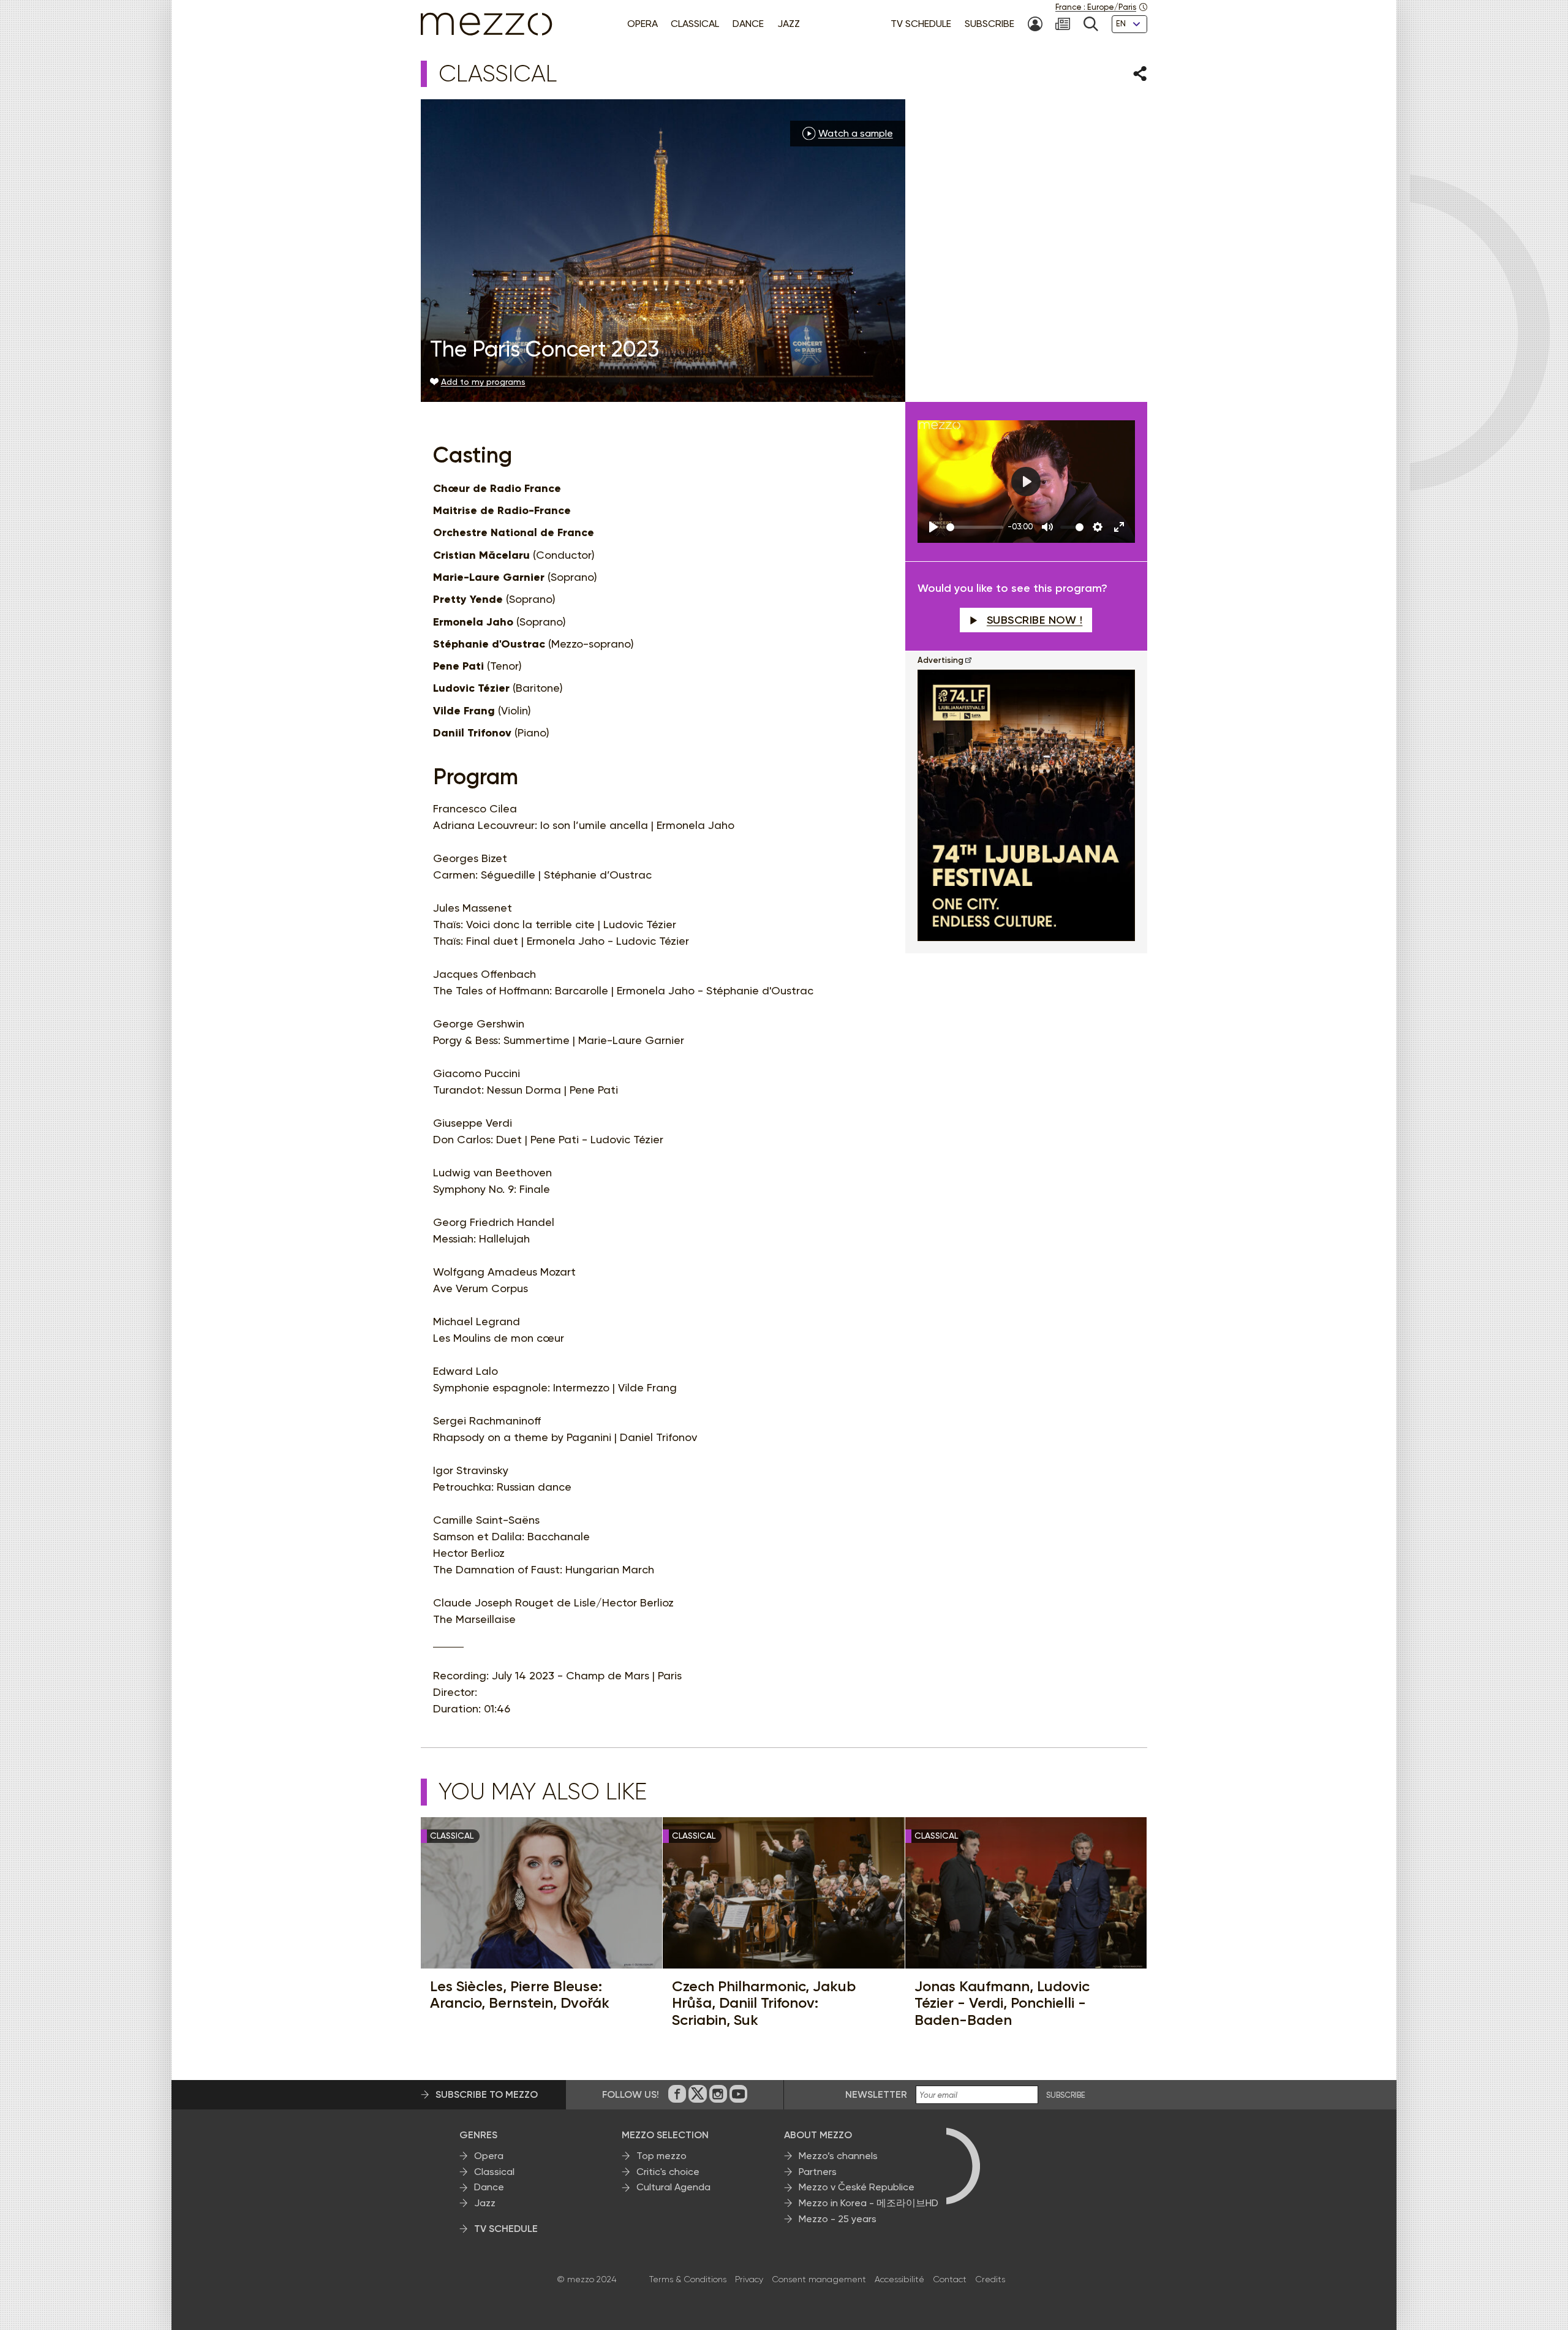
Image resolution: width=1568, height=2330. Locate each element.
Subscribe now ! (1035, 620)
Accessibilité (899, 2279)
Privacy (749, 2279)
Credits (990, 2279)
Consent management (819, 2279)
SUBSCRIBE (1066, 2095)
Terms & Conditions (688, 2279)
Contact (950, 2279)
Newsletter (876, 2094)
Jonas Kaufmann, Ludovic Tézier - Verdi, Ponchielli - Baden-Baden (1002, 2003)
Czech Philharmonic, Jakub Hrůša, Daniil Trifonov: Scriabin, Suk (764, 2003)
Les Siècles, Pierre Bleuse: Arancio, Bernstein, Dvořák (520, 1995)
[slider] (975, 527)
